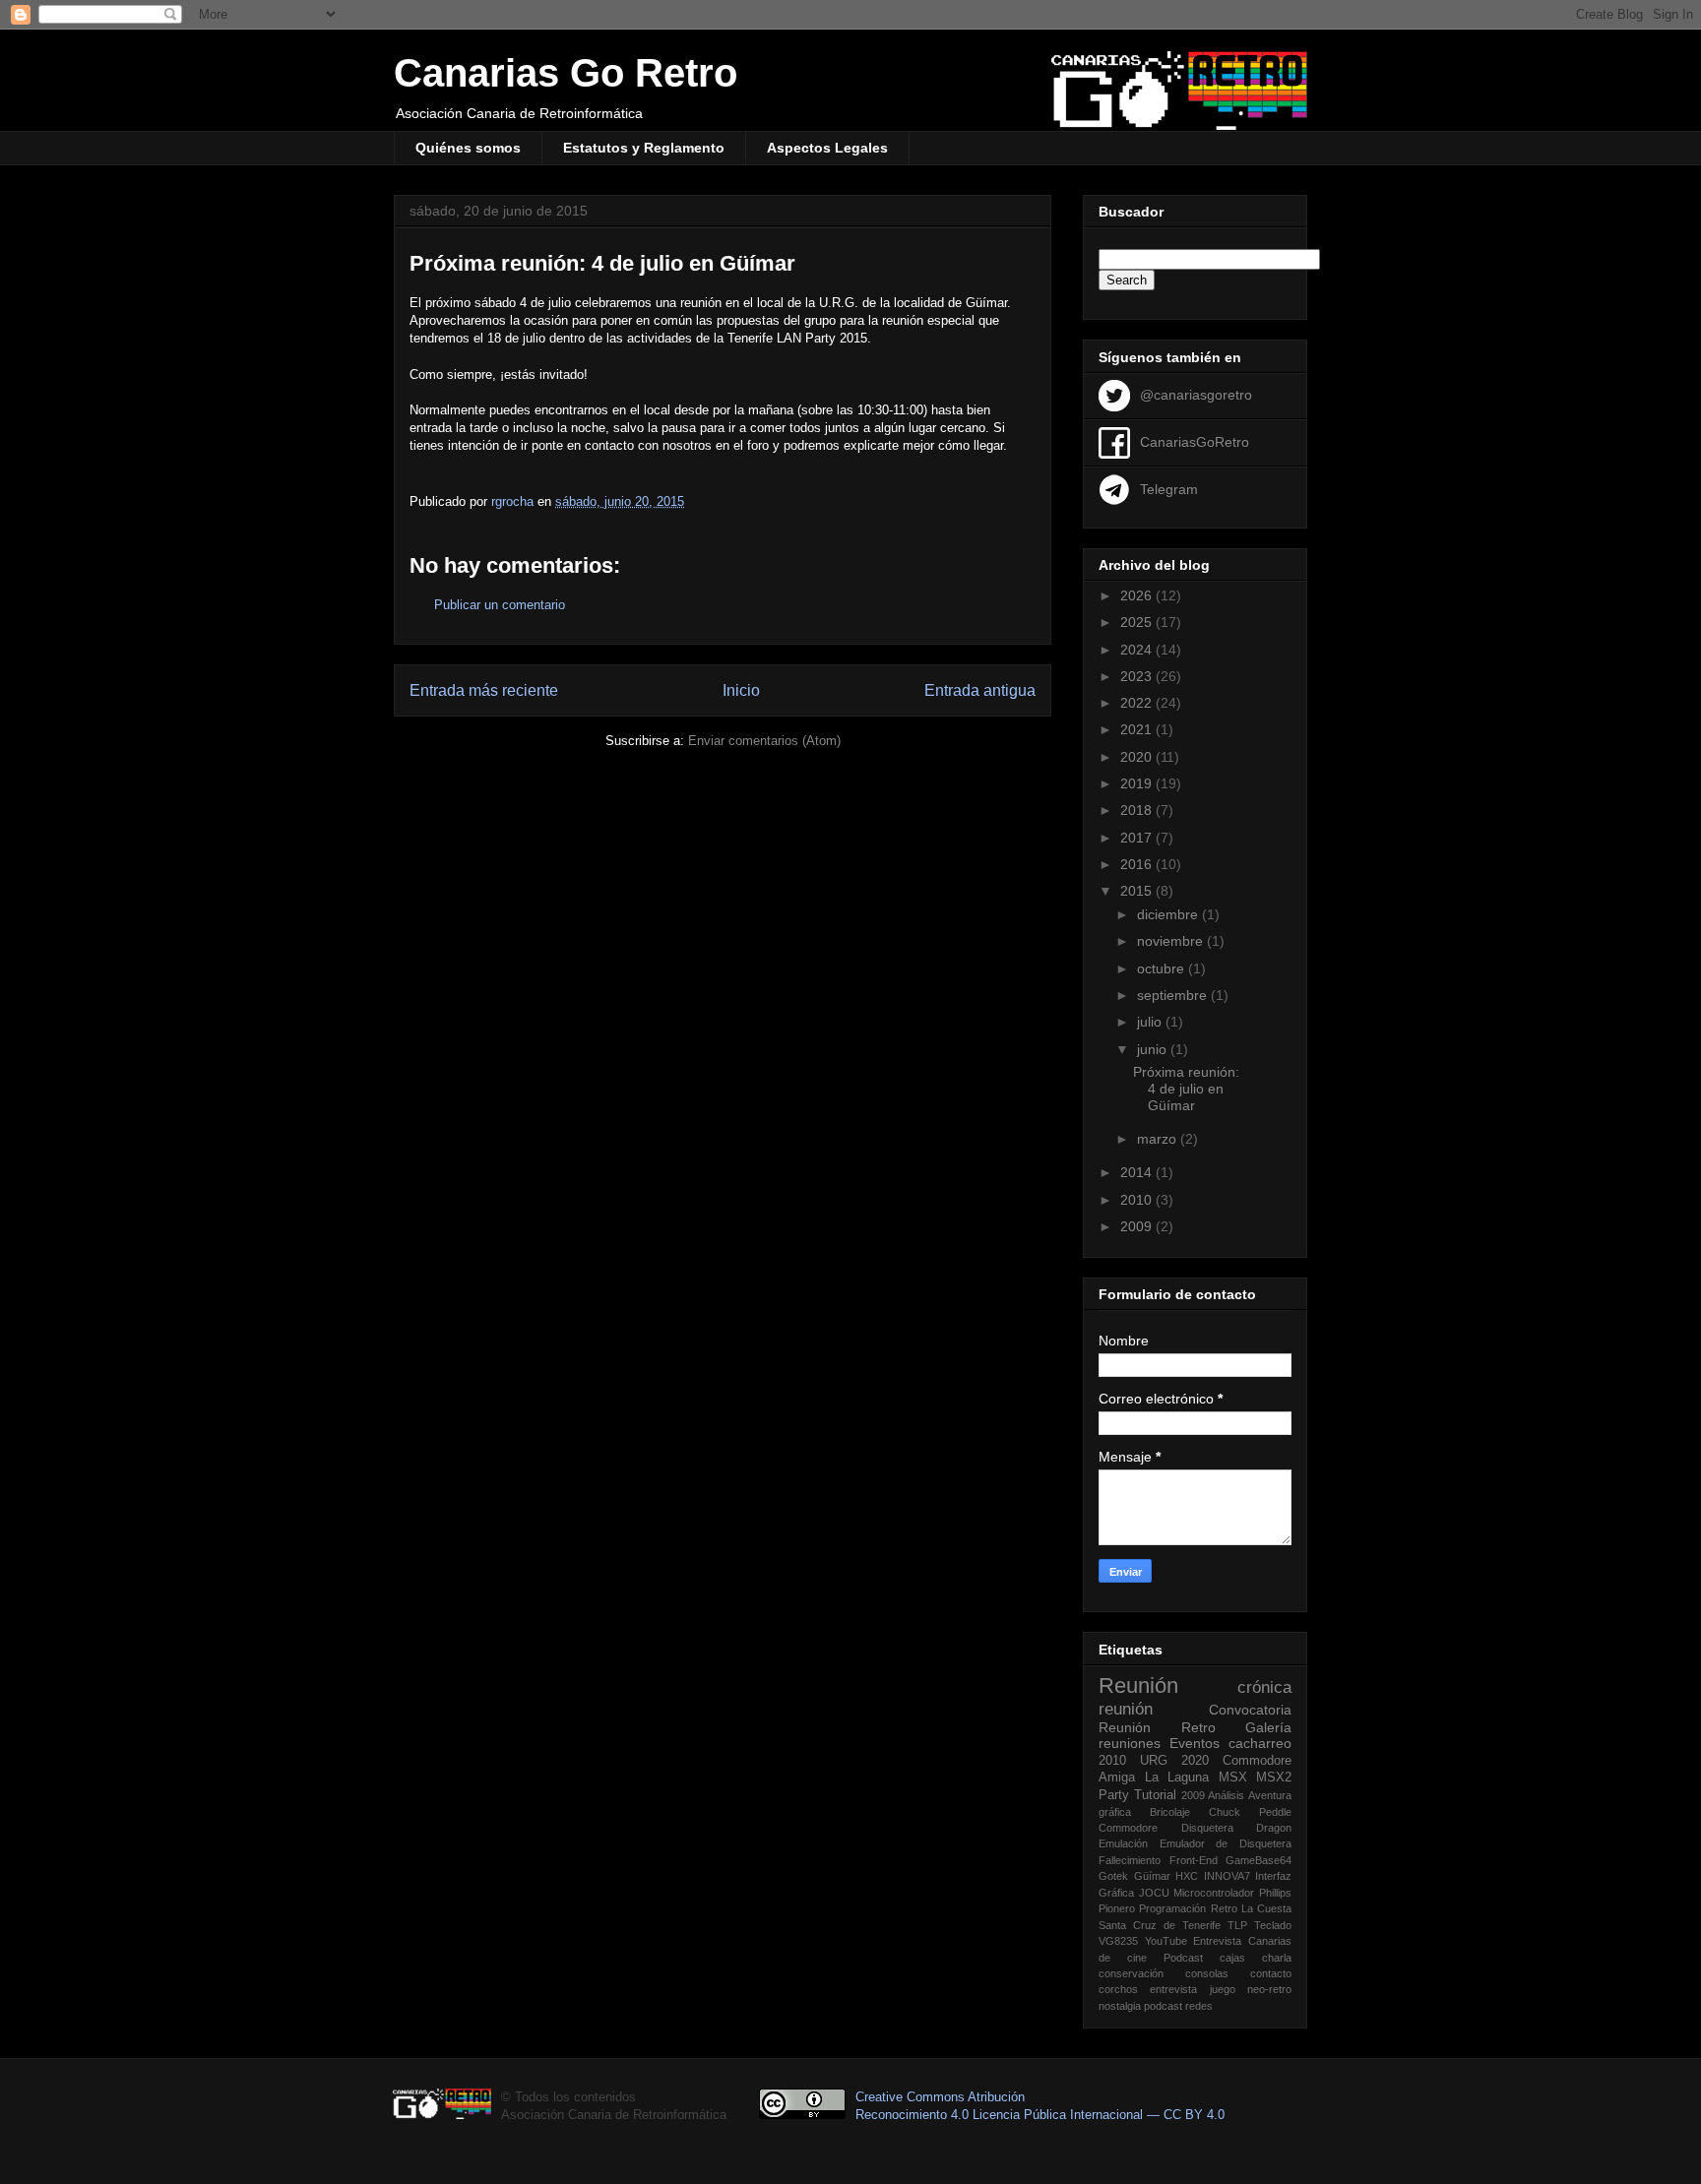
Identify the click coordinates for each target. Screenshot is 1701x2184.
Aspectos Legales (827, 148)
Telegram (1169, 488)
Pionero (1117, 1908)
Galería (1268, 1727)
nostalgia (1120, 2006)
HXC (1187, 1876)
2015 (1138, 891)
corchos (1118, 1989)
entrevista (1173, 1989)
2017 (1138, 838)
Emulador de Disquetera (1226, 1843)
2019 (1138, 783)
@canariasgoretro (1196, 394)
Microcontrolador (1214, 1893)
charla (1277, 1958)
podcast (1163, 2006)
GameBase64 (1259, 1860)
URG (1154, 1761)
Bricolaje (1170, 1812)
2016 (1138, 864)
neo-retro (1269, 1989)
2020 (1138, 757)
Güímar (1152, 1876)
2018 (1138, 810)
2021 (1138, 729)
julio (1151, 1022)
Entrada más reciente (484, 690)
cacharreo (1260, 1743)
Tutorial (1155, 1795)
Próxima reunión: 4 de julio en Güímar (1186, 1089)
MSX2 (1274, 1778)
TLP (1237, 1925)
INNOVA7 (1227, 1876)
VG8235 (1118, 1941)
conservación (1131, 1973)
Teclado (1273, 1925)
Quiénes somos (468, 148)
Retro (1198, 1727)
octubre (1163, 968)
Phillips (1275, 1893)
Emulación (1123, 1843)
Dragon (1274, 1828)
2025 (1138, 622)
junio (1154, 1049)
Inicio (741, 690)
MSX (1233, 1778)
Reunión (1138, 1685)
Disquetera (1207, 1828)
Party (1114, 1795)
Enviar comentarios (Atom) (764, 741)
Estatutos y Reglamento (644, 148)
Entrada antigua (980, 690)
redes (1199, 2006)
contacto (1271, 1973)
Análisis (1226, 1795)
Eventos (1195, 1743)
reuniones (1130, 1743)
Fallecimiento (1130, 1860)
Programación (1172, 1908)
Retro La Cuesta (1252, 1908)
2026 (1138, 595)
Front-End (1194, 1860)
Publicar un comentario (500, 605)
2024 (1138, 650)
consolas (1207, 1973)
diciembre (1169, 914)
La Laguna (1177, 1778)
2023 (1138, 676)
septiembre (1174, 995)
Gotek (1113, 1876)
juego (1223, 1989)
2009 (1138, 1226)
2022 (1138, 703)
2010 (1138, 1200)
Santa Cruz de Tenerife (1160, 1925)
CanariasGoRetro (1195, 441)
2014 (1138, 1172)
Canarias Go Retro (566, 73)
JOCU (1154, 1893)
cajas (1232, 1958)
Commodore (1128, 1828)
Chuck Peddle (1250, 1812)
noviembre (1172, 941)
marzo (1159, 1139)
